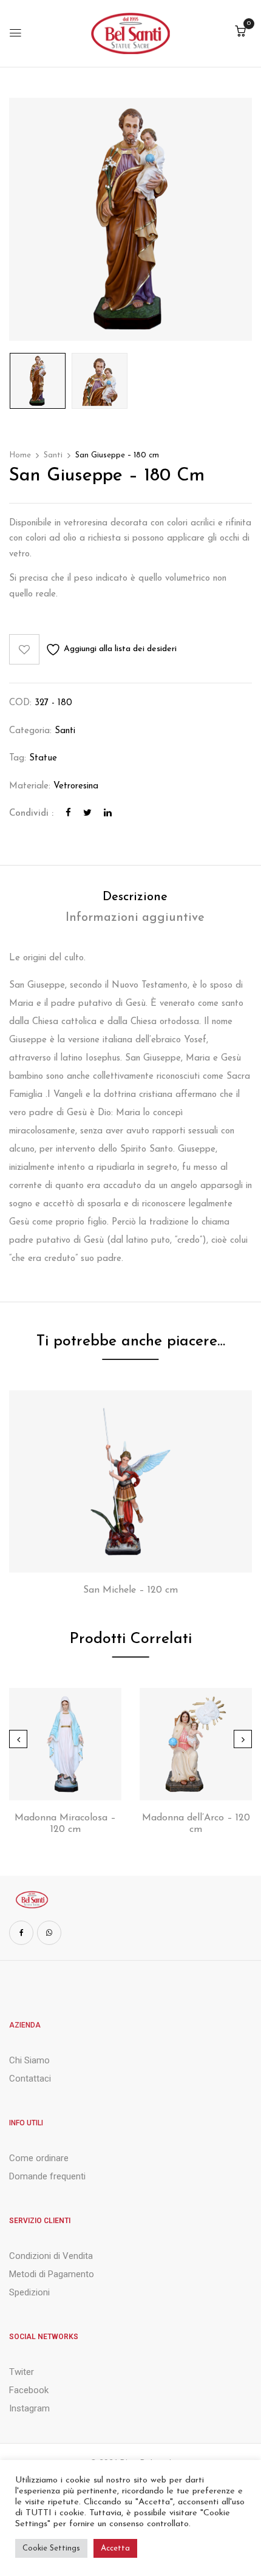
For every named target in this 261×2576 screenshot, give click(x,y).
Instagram (29, 2408)
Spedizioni (29, 2292)
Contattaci (30, 2079)
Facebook (29, 2390)
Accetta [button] (115, 2548)
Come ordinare (39, 2158)
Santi (53, 455)
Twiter (22, 2372)
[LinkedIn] (108, 814)
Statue (43, 758)
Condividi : (31, 814)
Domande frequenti (47, 2176)
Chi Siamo (29, 2060)
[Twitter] (87, 814)
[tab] (135, 897)
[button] (240, 32)
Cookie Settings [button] (51, 2548)
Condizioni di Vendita (51, 2256)
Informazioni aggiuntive (135, 918)
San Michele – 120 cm (130, 1590)
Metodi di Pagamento (52, 2274)
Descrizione (135, 897)
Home (20, 455)
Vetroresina (76, 786)
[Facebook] (68, 814)
